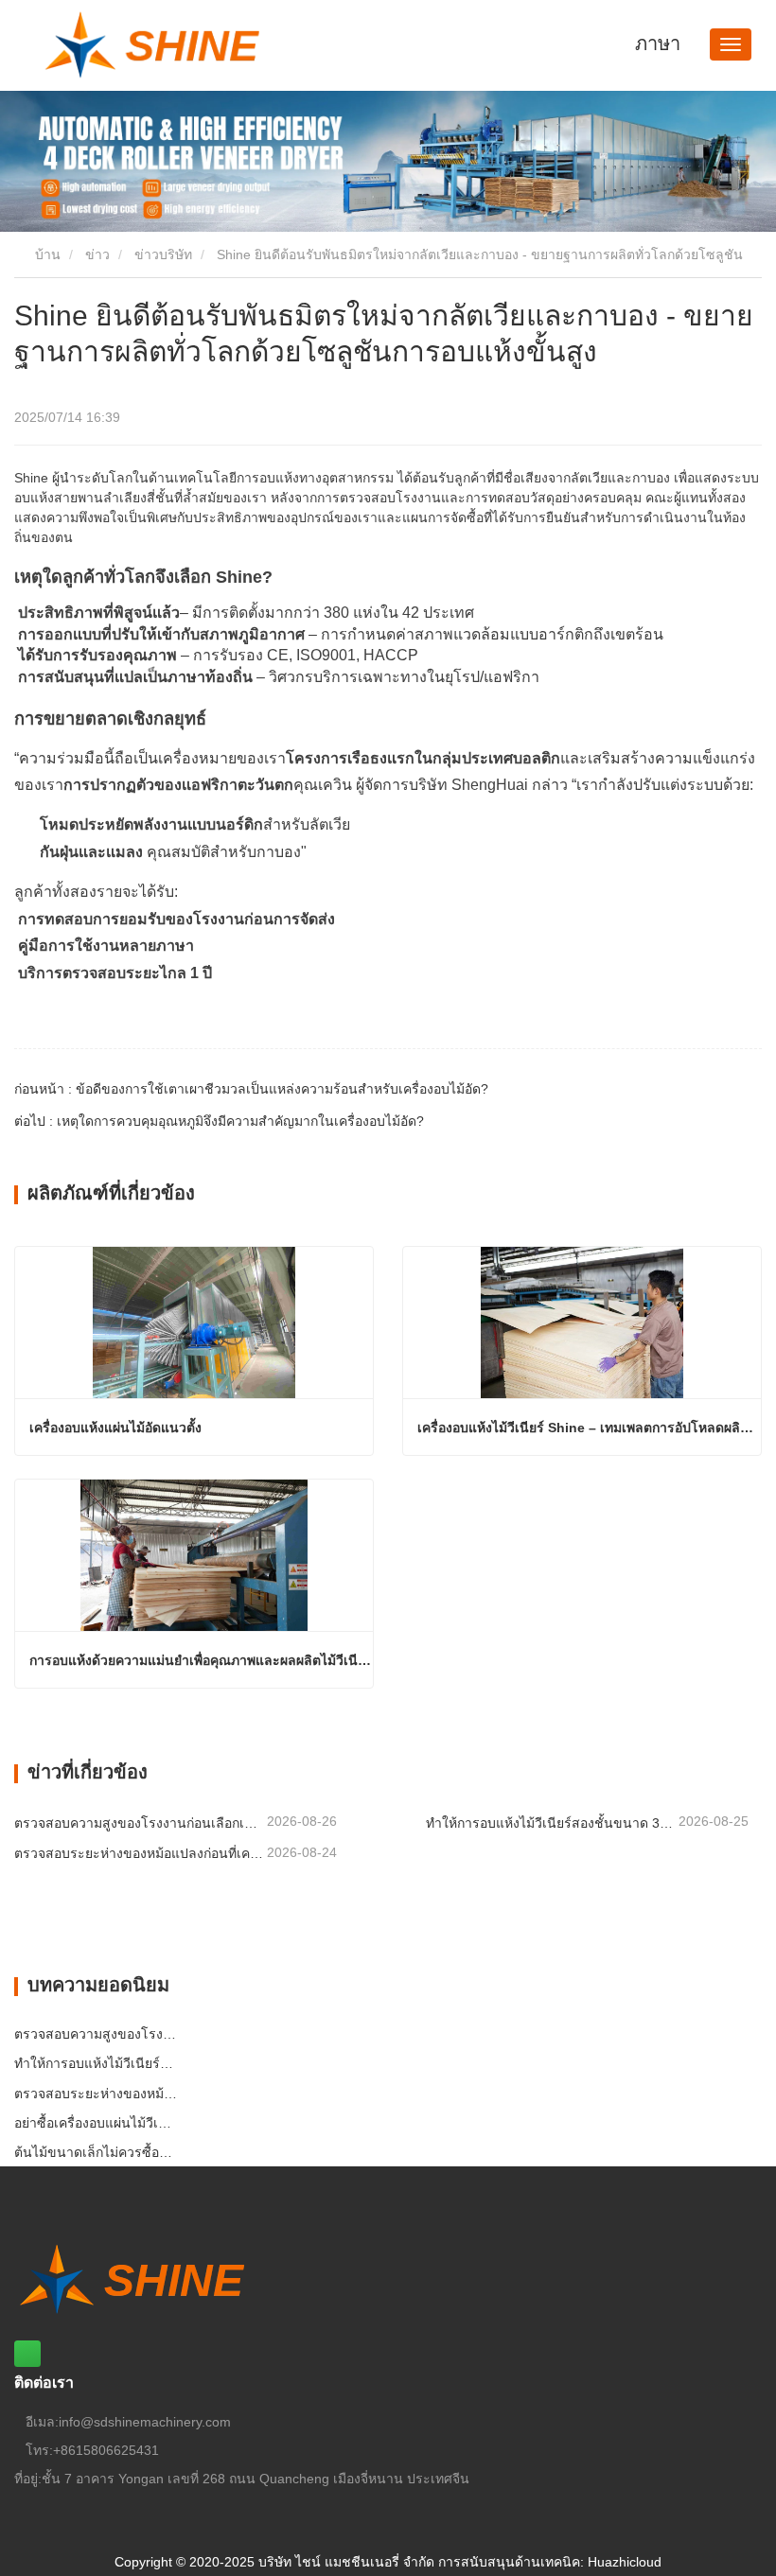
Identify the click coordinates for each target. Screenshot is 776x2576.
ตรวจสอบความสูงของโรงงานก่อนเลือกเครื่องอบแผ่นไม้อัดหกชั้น (139, 1823)
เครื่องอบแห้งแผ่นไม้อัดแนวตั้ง (115, 1428)
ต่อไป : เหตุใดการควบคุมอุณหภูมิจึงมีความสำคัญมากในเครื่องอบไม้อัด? (219, 1121)
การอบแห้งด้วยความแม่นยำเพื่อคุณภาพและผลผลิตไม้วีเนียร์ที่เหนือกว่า (201, 1660)
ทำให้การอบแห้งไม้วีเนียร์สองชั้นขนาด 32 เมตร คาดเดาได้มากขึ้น (550, 1823)
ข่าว (97, 254)
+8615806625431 (106, 2450)
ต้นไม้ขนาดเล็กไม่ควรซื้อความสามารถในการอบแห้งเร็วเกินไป (97, 2152)
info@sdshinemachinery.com (145, 2422)
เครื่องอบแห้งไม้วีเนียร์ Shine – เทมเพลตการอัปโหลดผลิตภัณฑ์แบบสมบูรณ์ (589, 1428)
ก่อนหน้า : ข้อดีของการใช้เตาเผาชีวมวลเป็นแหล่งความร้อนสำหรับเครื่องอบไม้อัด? (251, 1089)
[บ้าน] (172, 45)
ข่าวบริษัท (163, 254)
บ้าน (46, 254)
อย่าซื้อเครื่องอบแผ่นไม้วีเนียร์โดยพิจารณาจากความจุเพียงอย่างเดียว (97, 2123)
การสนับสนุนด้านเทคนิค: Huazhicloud (550, 2562)
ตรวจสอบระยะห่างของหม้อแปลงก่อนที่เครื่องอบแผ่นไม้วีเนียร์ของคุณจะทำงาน (139, 1853)
